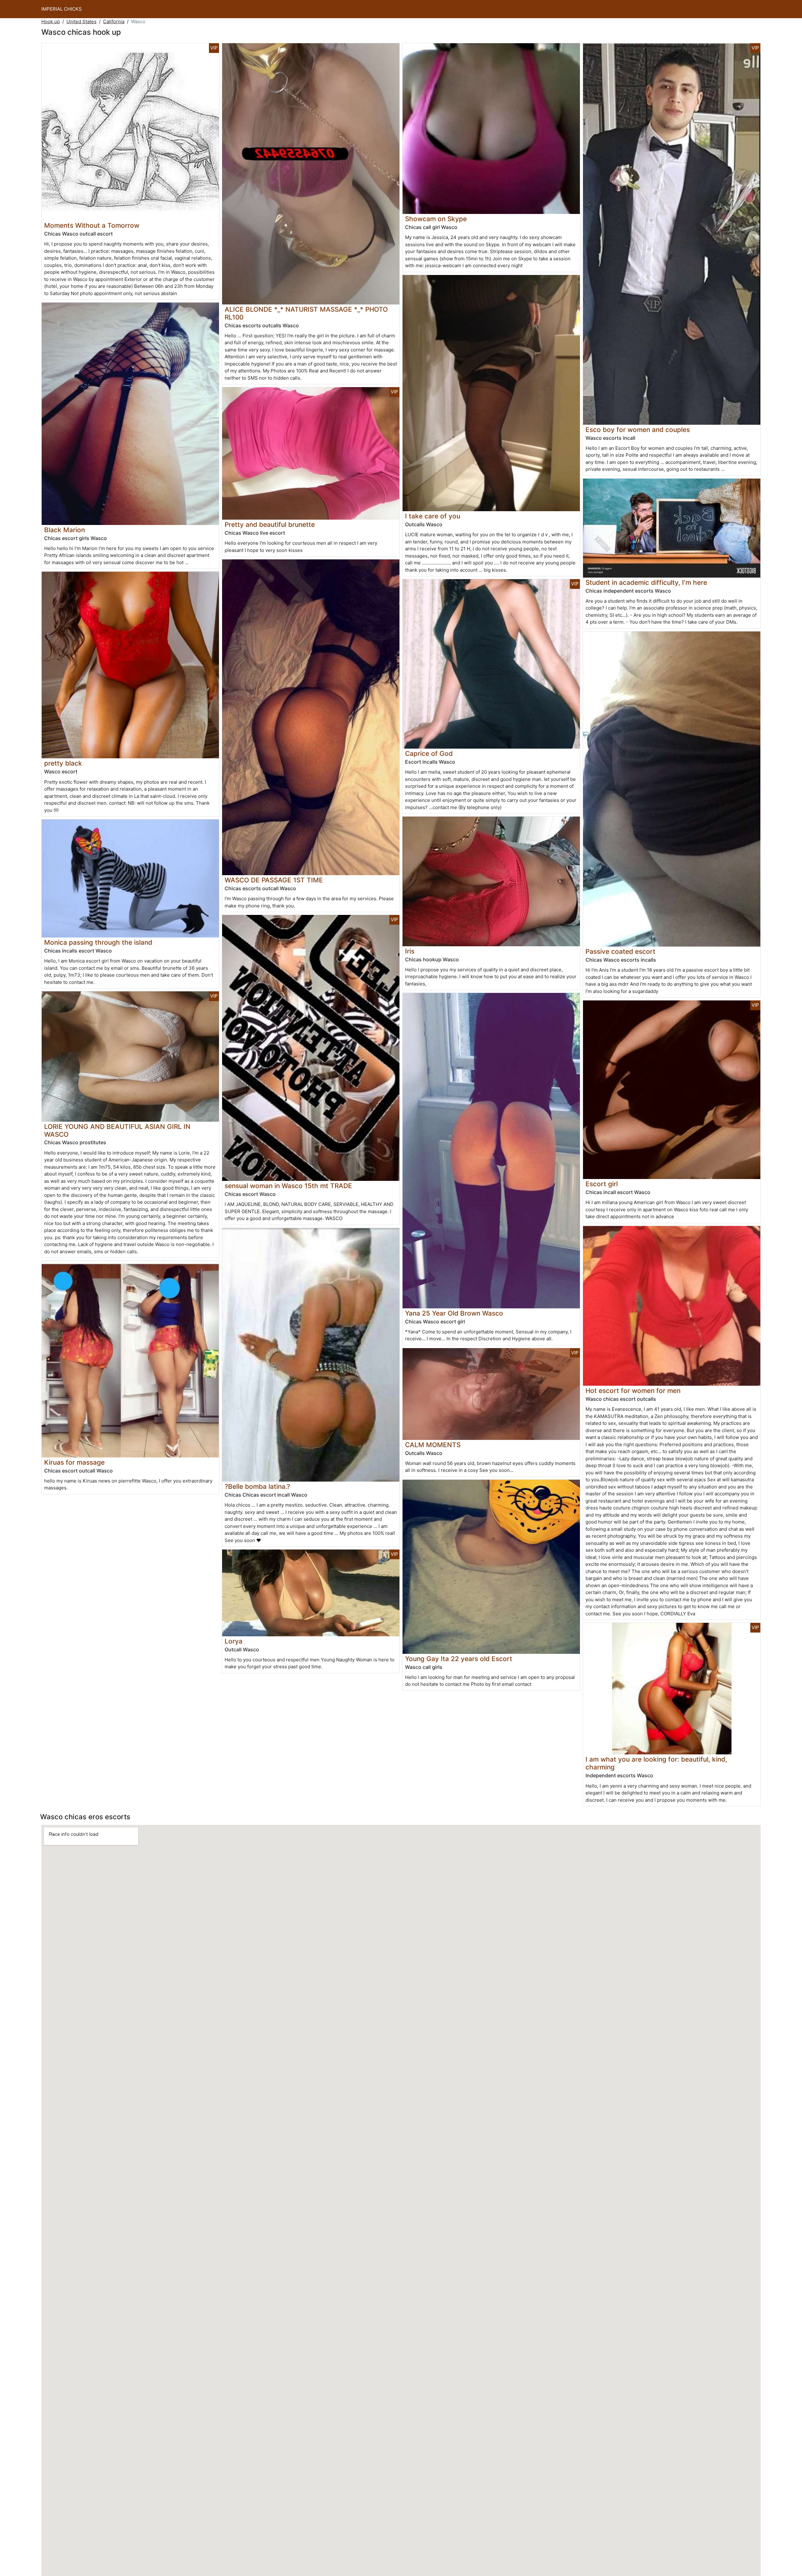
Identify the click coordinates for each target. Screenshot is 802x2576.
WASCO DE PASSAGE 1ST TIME (274, 880)
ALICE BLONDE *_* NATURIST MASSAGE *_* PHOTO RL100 (306, 313)
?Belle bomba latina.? (257, 1486)
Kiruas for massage (74, 1462)
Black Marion (65, 530)
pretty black (63, 763)
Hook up (51, 21)
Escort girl (602, 1184)
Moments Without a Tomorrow (92, 225)
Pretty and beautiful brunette (270, 525)
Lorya (234, 1641)
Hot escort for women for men (633, 1391)
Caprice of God (429, 753)
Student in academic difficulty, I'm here (646, 582)
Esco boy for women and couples (638, 430)
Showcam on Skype (436, 219)
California (114, 21)
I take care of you (433, 516)
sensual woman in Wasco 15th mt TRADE (288, 1186)
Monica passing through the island (98, 942)
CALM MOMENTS (433, 1445)
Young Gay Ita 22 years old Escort (459, 1659)
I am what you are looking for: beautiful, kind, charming (656, 1763)
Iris (410, 951)
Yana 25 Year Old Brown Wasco (454, 1313)
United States (81, 21)
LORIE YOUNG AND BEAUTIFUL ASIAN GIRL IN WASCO (117, 1130)
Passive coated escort (620, 951)
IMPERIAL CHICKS (62, 9)
